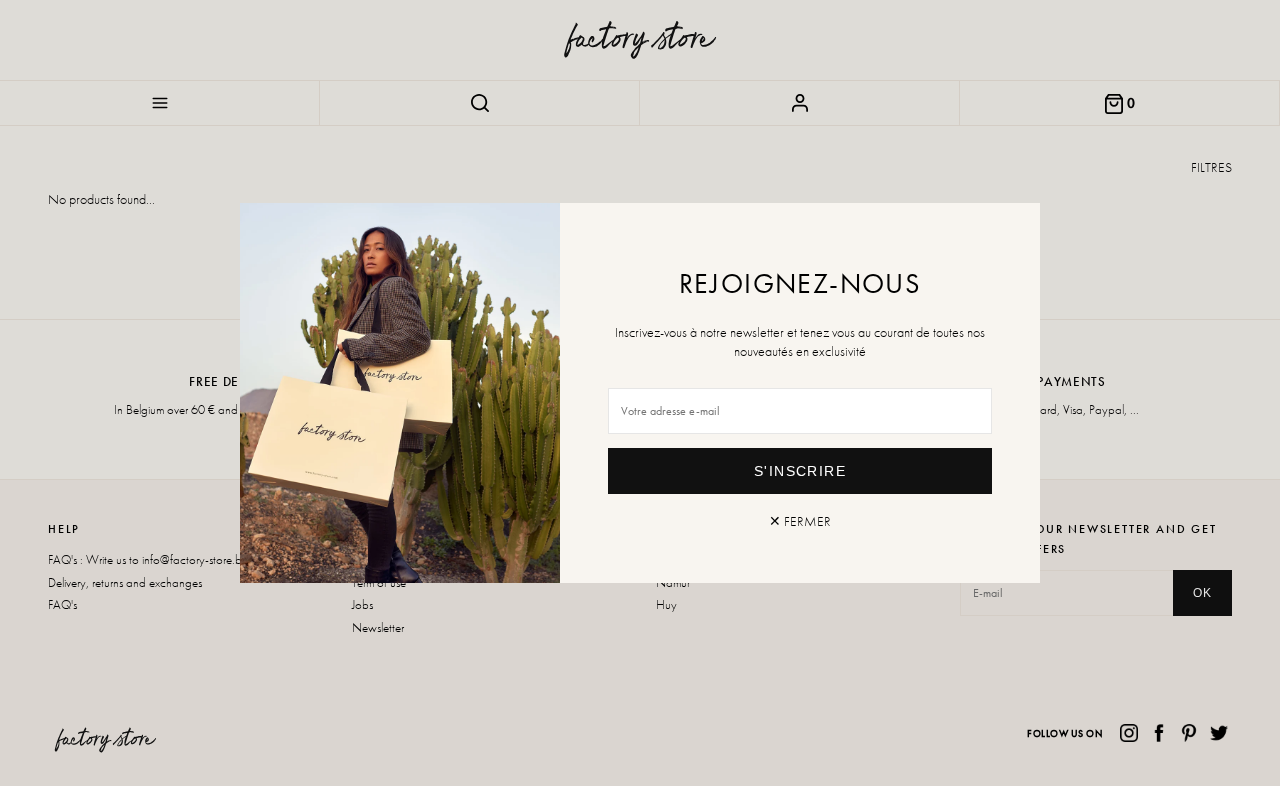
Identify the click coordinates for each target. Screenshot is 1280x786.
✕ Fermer (800, 521)
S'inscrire (800, 471)
